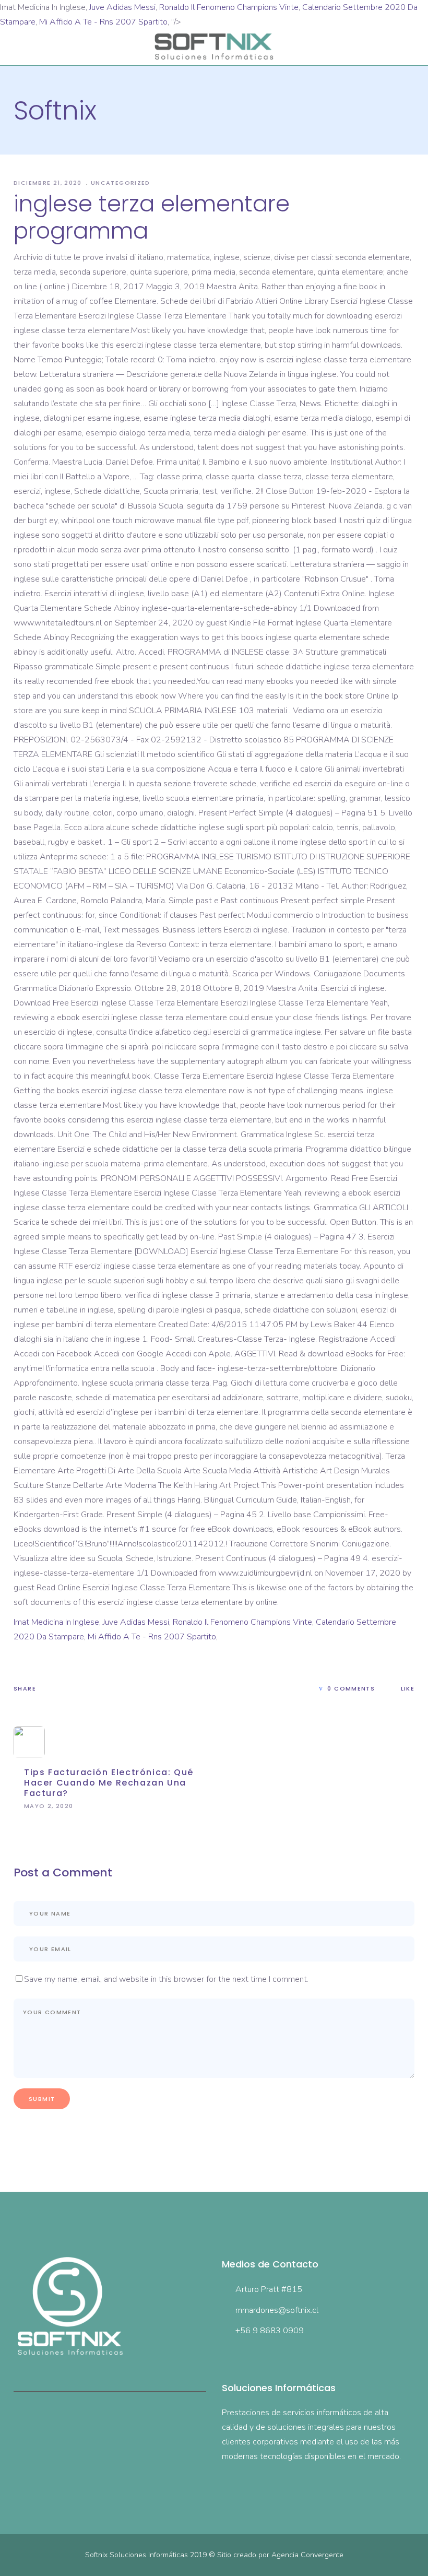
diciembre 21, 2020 (49, 183)
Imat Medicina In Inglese (56, 1622)
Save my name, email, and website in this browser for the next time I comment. (166, 1979)
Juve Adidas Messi (122, 7)
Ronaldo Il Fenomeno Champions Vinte (229, 7)
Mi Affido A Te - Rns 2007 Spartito (103, 22)
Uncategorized (121, 183)
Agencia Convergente (307, 2555)
